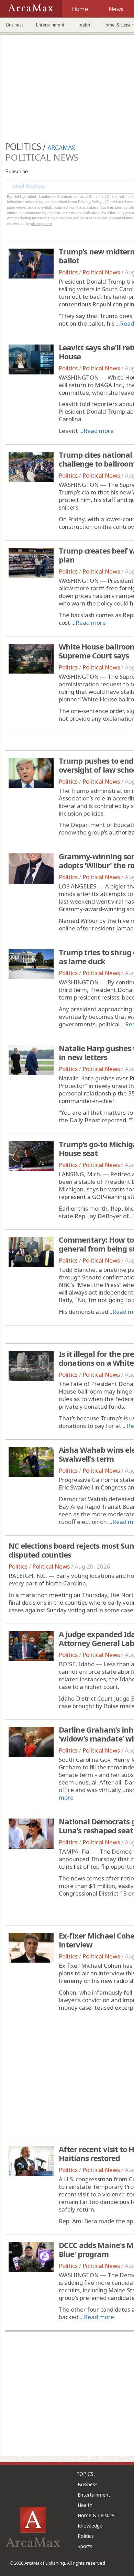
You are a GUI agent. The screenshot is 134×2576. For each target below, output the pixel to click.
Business (15, 25)
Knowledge (90, 2526)
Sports (85, 2546)
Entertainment (50, 25)
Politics (68, 272)
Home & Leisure (96, 2515)
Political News (101, 272)
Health (83, 25)
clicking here (41, 223)
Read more (99, 431)
